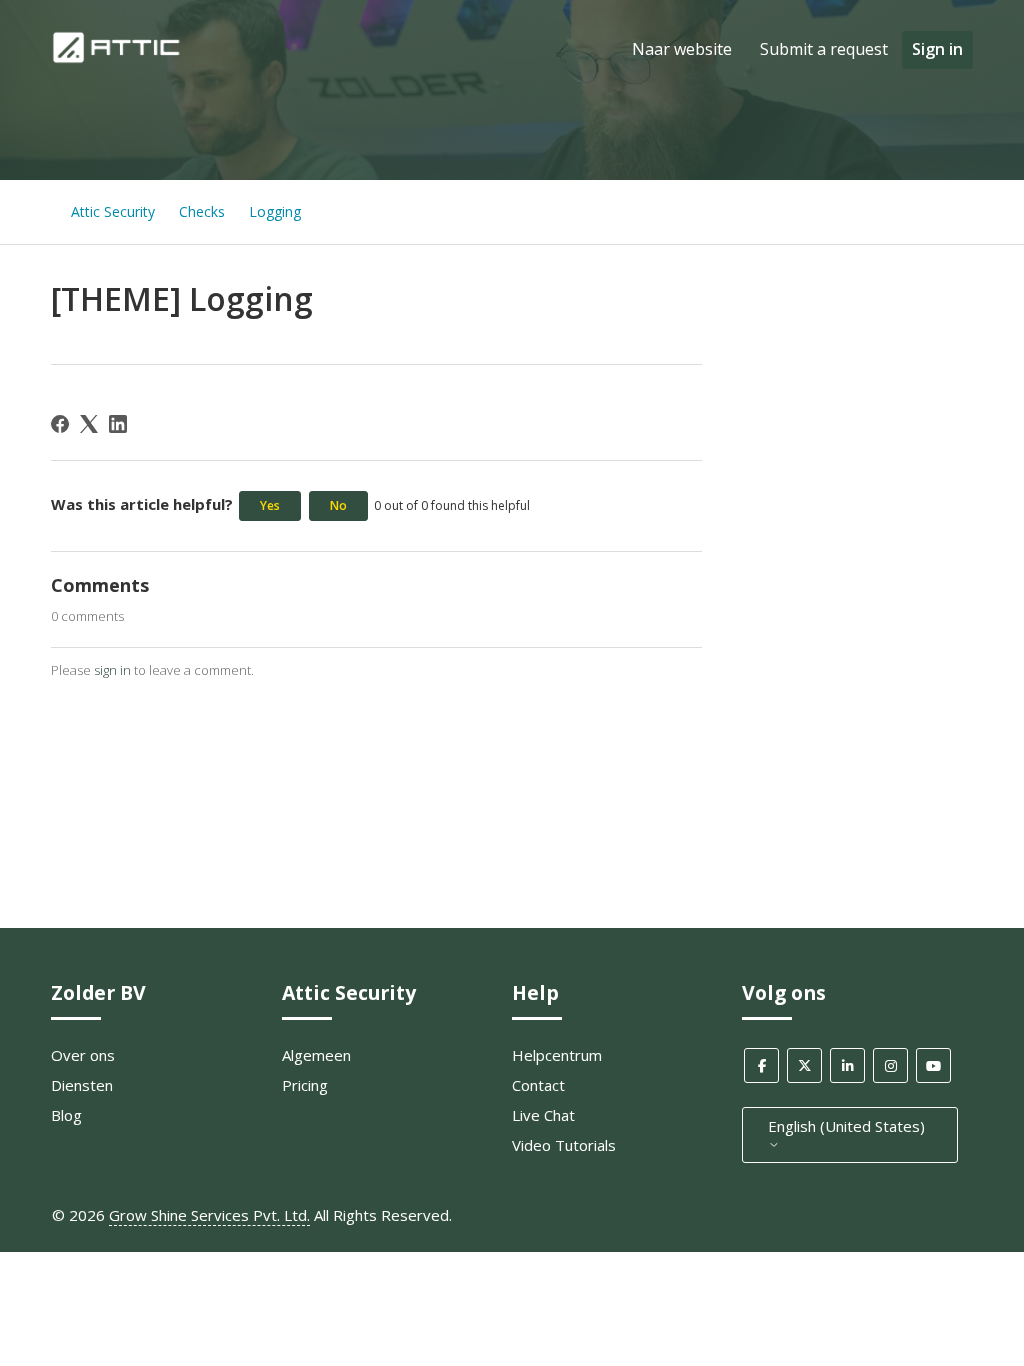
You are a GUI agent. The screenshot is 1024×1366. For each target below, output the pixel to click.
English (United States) (846, 1126)
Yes (270, 505)
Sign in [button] (937, 49)
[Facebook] (60, 424)
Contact (538, 1085)
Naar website (682, 49)
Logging (275, 211)
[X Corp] (89, 424)
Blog (66, 1115)
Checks (202, 211)
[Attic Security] (118, 59)
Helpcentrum (557, 1055)
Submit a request (824, 49)
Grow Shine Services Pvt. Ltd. (209, 1215)
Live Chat (543, 1115)
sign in (112, 670)
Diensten (82, 1085)
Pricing (305, 1085)
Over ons (83, 1055)
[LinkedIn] (118, 424)
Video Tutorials (564, 1145)
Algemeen (316, 1055)
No (338, 505)
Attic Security (113, 211)
